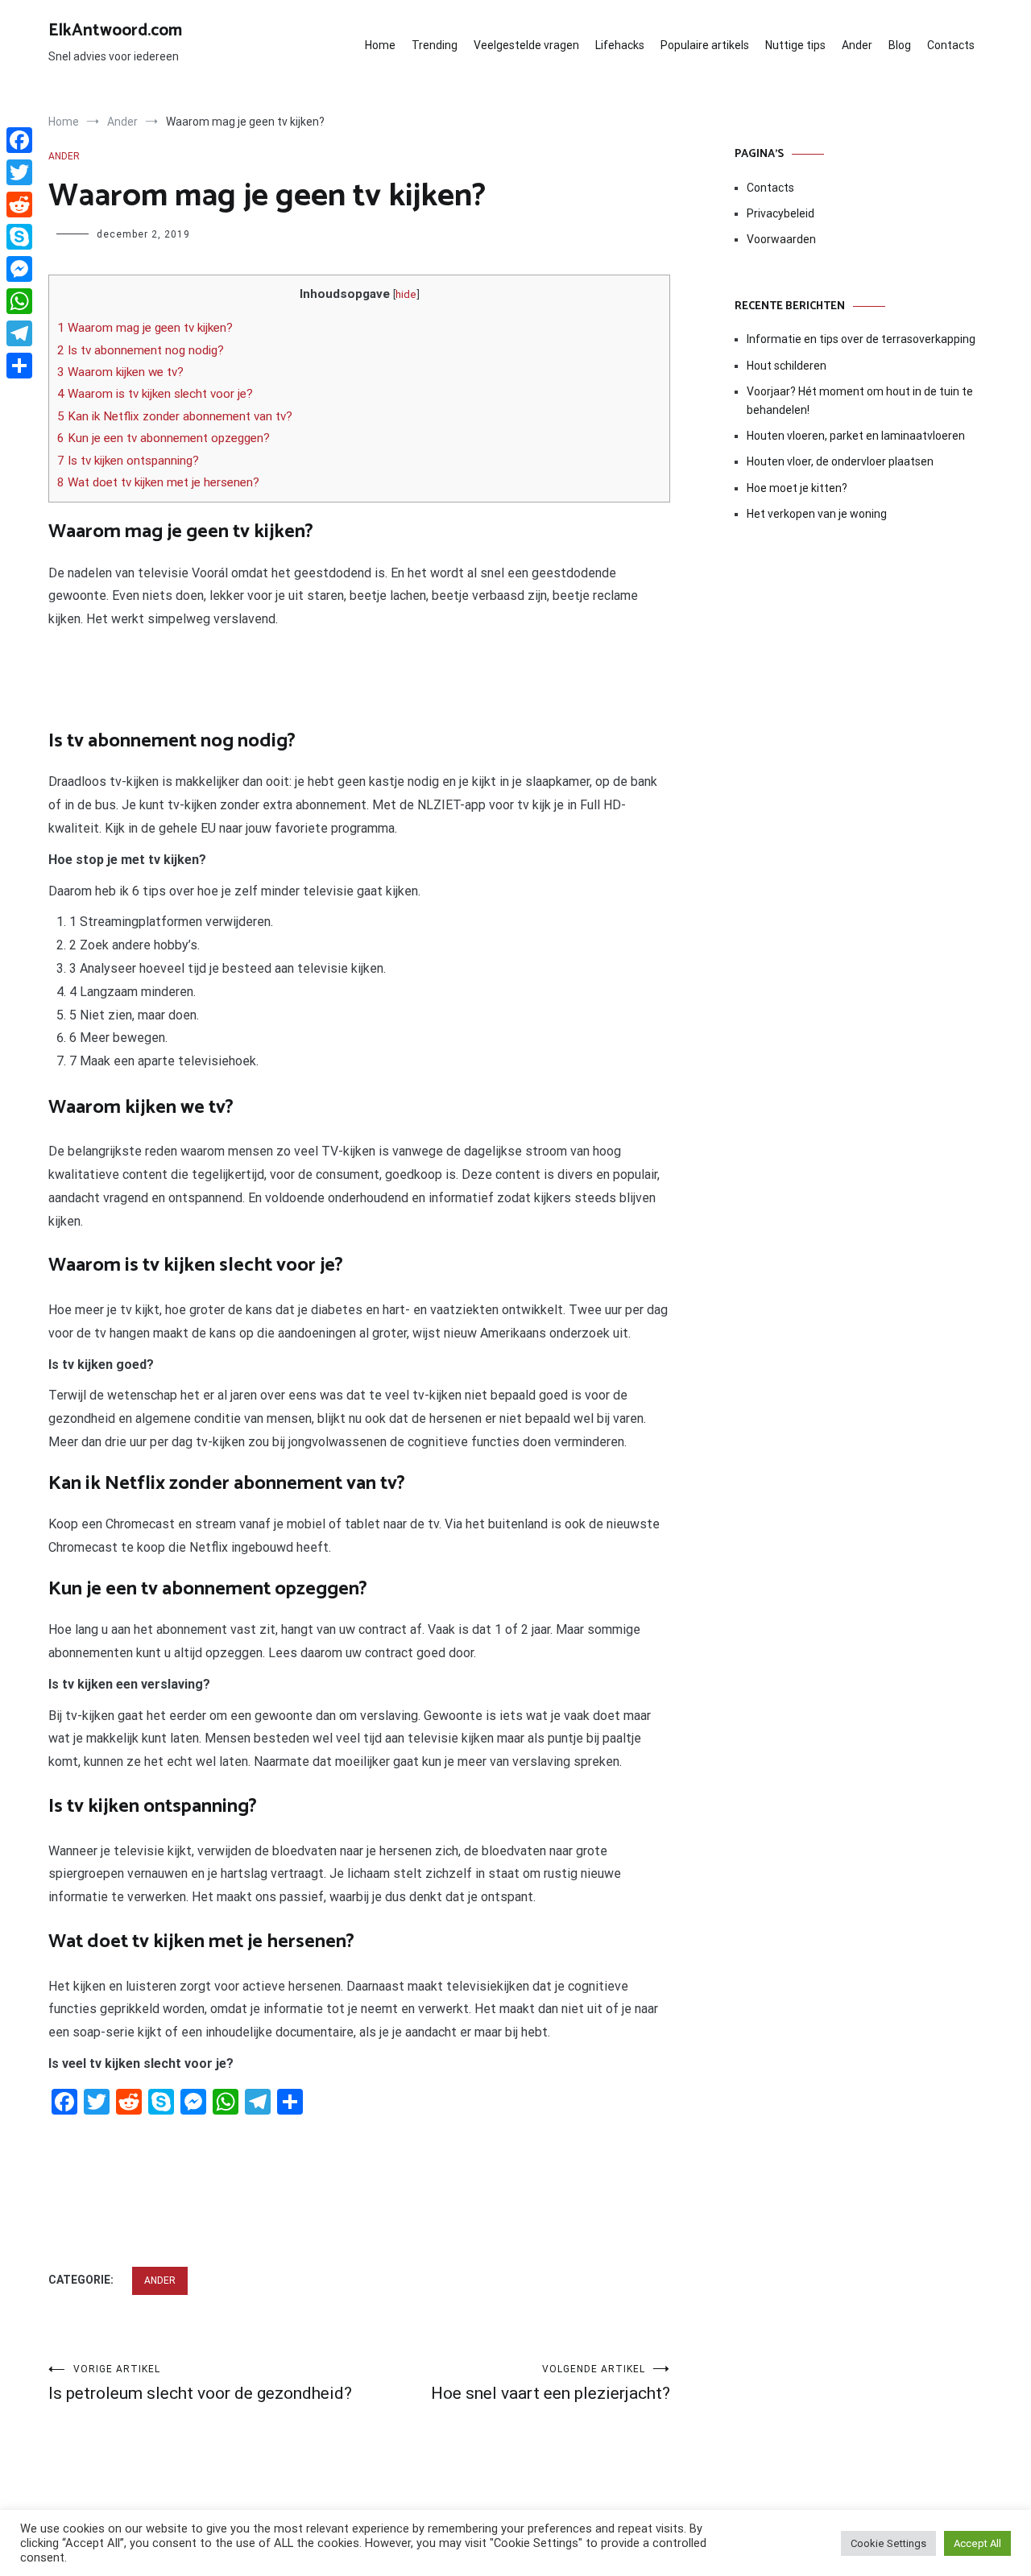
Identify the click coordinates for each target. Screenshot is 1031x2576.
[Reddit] (19, 205)
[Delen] (19, 366)
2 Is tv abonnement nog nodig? (141, 350)
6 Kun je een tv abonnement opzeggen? (164, 438)
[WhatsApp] (19, 301)
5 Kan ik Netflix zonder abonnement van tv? (175, 416)
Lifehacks (620, 45)
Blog (900, 45)
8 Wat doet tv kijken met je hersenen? (158, 482)
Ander (857, 45)
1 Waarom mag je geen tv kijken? (145, 328)
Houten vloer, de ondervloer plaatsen (840, 461)
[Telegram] (19, 333)
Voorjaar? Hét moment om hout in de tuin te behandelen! (860, 400)
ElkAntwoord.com (115, 31)
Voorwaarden (781, 239)
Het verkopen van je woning (817, 514)
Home (380, 45)
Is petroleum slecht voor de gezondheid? (200, 2383)
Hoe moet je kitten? (798, 488)
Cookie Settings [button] (888, 2543)
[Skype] (19, 237)
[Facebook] (19, 140)
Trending (435, 45)
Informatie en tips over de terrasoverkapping (861, 339)
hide (406, 294)
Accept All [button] (977, 2543)
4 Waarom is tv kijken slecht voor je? (155, 394)
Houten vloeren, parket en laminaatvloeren (856, 436)
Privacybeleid (780, 213)
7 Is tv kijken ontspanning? (128, 461)
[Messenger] (19, 269)
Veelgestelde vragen (526, 45)
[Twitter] (19, 172)
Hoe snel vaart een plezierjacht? (551, 2383)
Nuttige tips (795, 45)
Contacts (951, 45)
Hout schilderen (787, 366)
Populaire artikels (705, 45)
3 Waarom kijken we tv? (120, 372)
